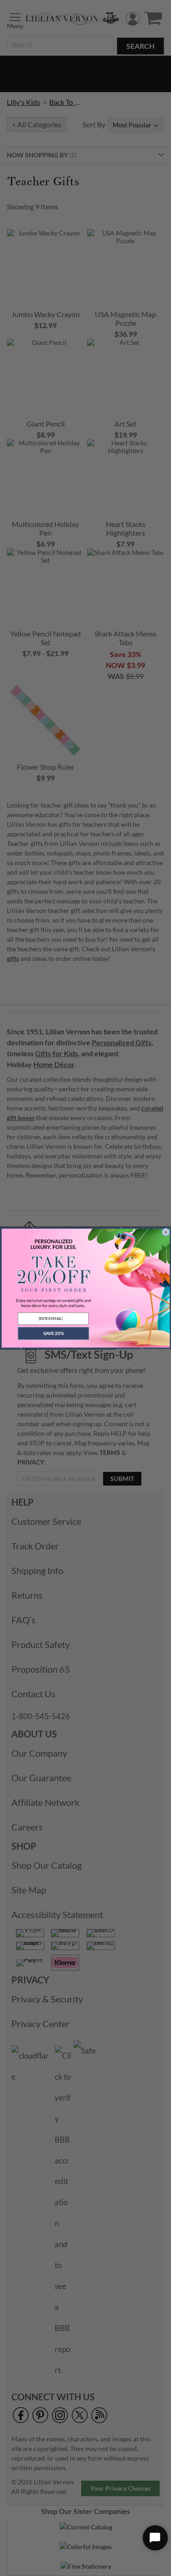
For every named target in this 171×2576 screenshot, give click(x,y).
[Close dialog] (166, 1232)
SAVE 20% (53, 1334)
